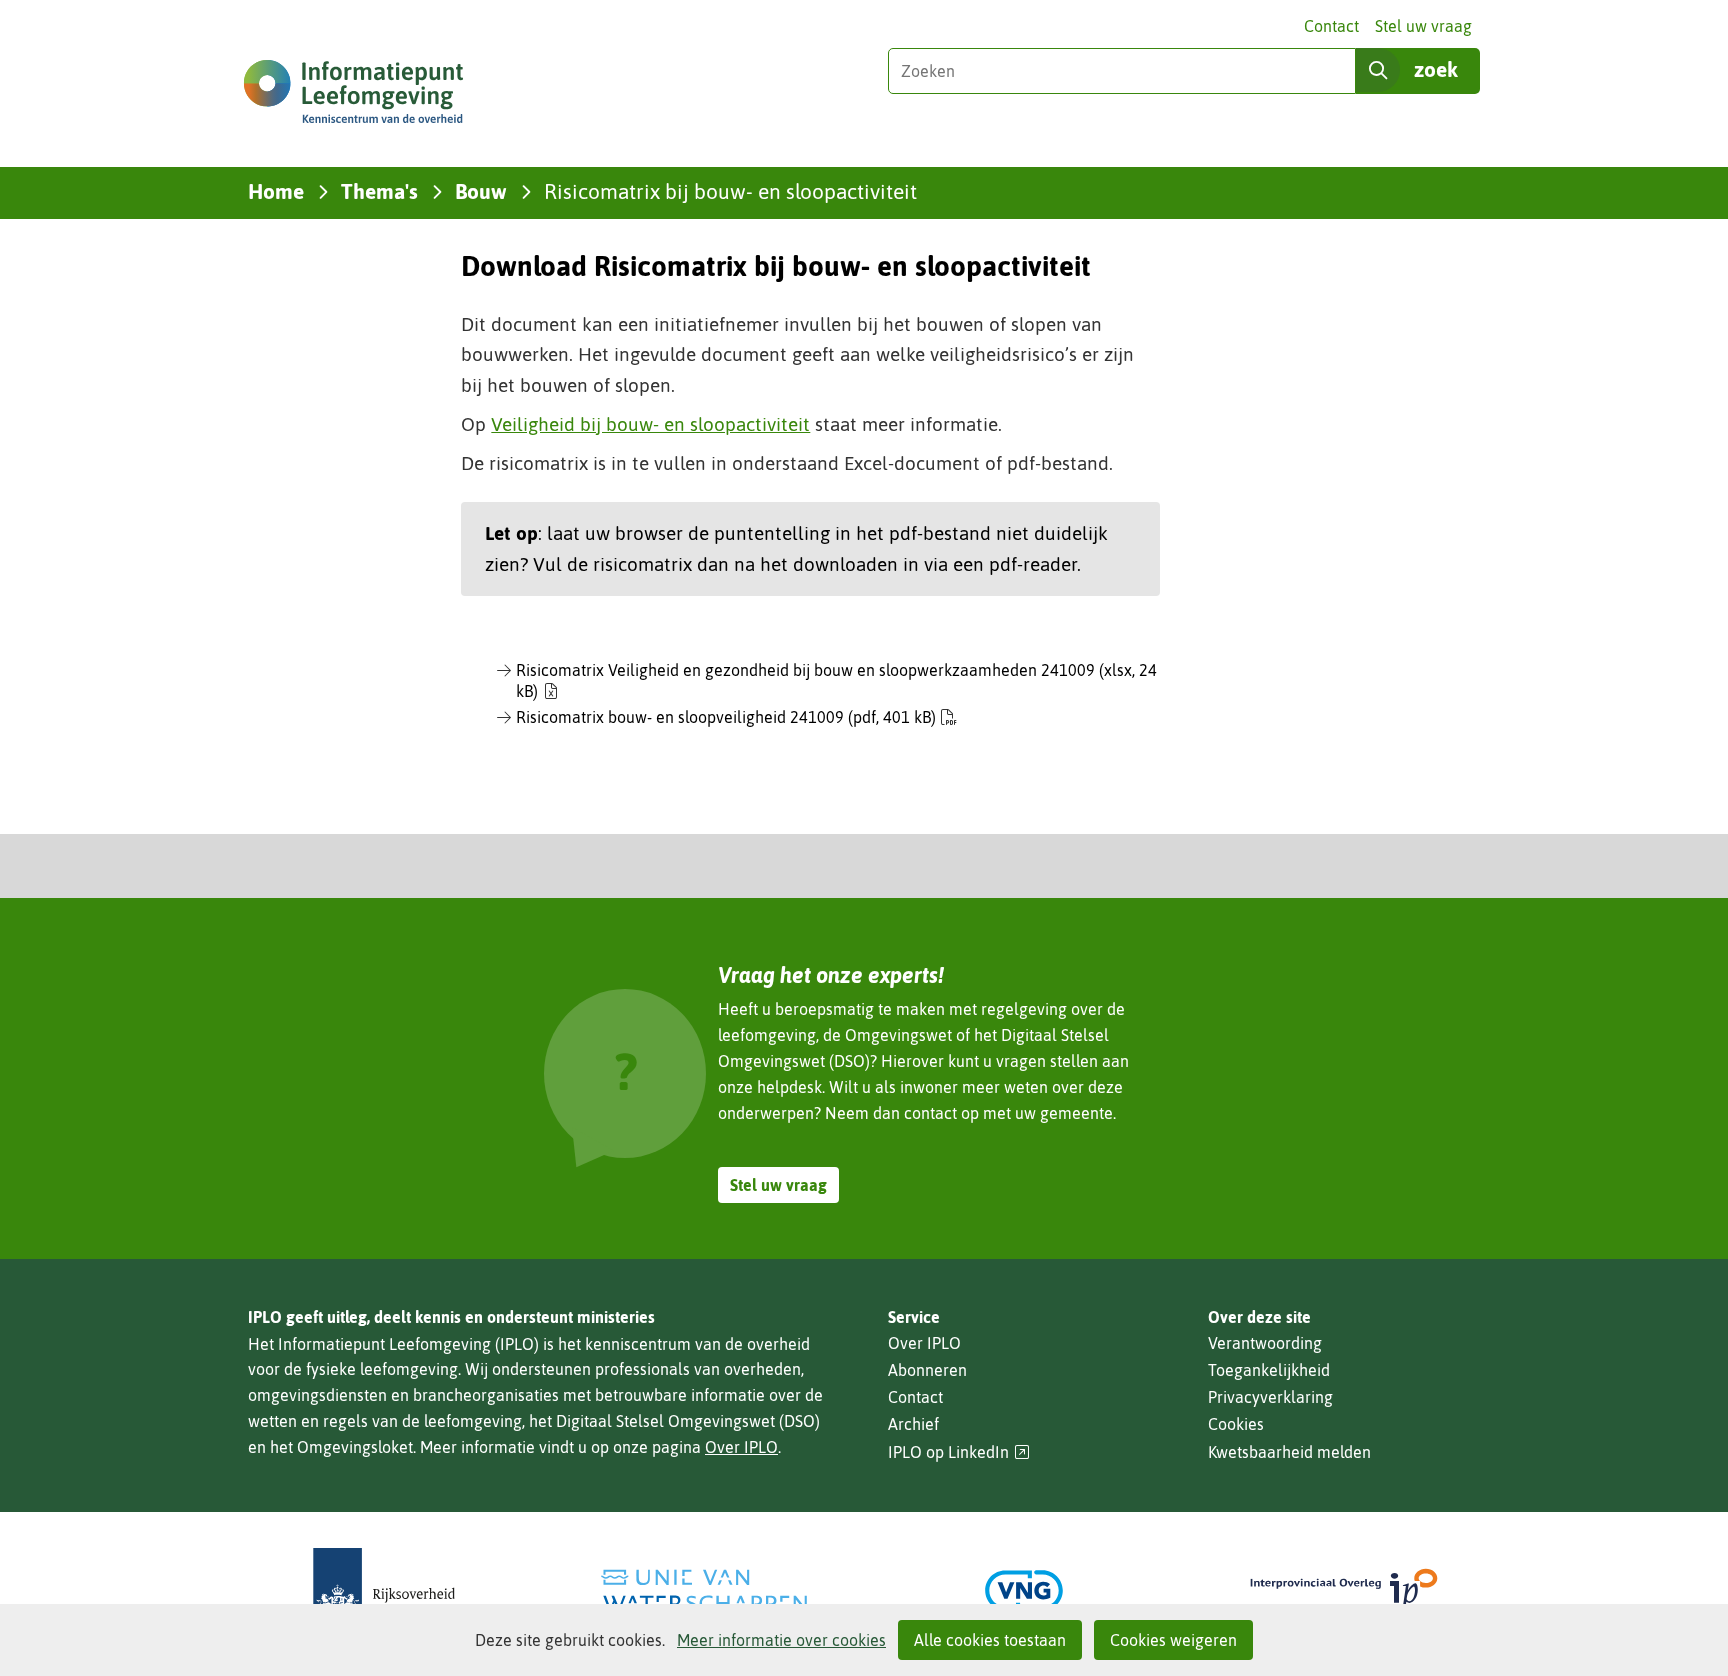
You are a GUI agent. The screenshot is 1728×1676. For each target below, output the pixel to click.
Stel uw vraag (1423, 26)
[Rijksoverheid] (384, 1590)
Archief (913, 1424)
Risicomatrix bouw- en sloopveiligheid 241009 (726, 717)
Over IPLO (741, 1447)
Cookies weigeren (1173, 1640)
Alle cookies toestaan (990, 1640)
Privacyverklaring (1270, 1397)
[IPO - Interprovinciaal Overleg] (1344, 1590)
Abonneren (927, 1370)
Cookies (1236, 1424)
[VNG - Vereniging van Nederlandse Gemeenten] (1024, 1590)
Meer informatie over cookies (781, 1640)
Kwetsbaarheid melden (1289, 1452)
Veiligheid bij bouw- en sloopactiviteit (650, 424)
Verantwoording (1265, 1343)
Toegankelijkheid (1269, 1370)
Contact (1331, 26)
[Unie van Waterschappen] (704, 1590)
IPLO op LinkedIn (959, 1452)
